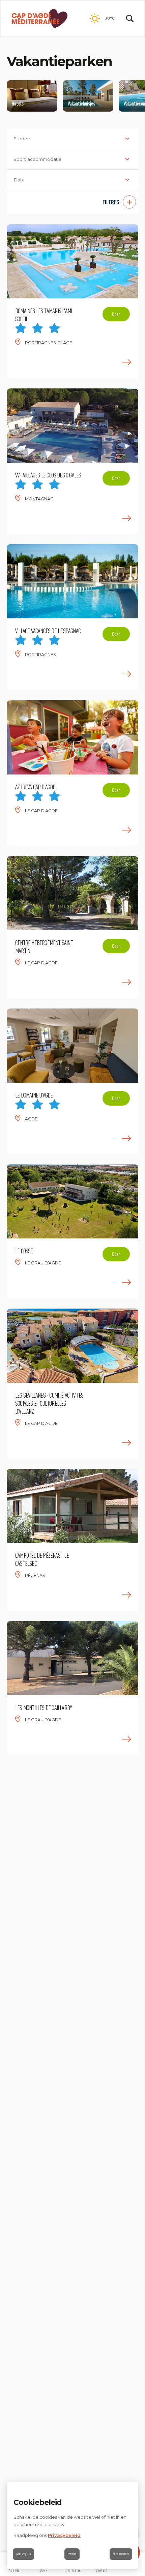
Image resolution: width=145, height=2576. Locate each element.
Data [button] (19, 180)
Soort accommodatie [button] (38, 159)
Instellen (72, 2554)
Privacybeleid (64, 2535)
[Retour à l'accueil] (40, 19)
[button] (72, 202)
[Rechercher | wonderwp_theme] (130, 19)
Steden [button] (22, 139)
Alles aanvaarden (121, 2554)
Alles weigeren (23, 2554)
